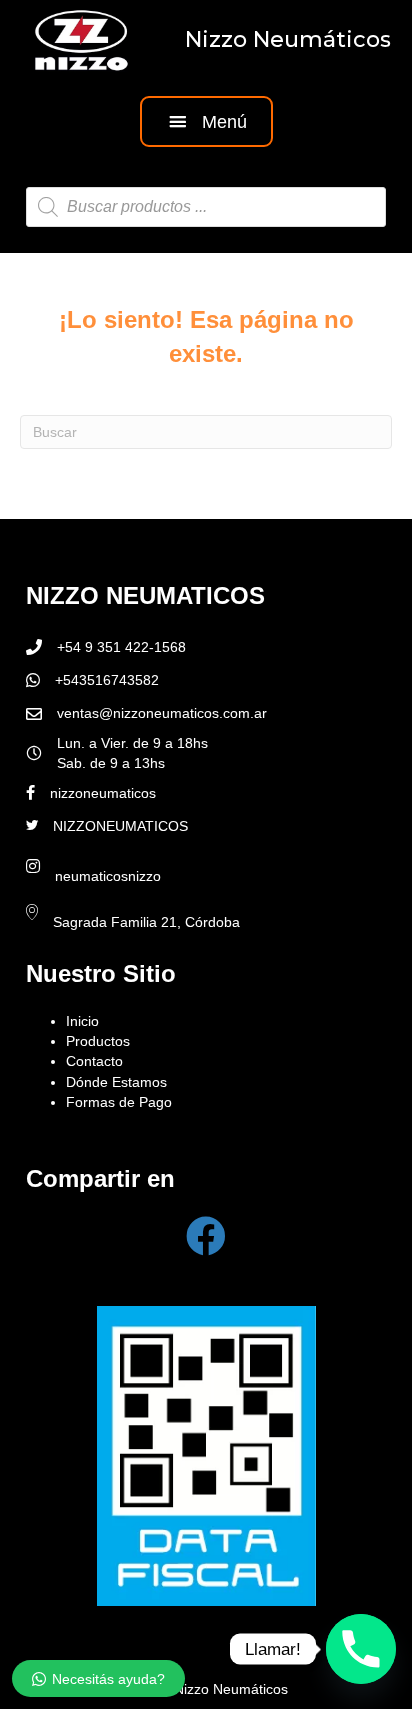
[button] (206, 121)
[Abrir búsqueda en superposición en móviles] (206, 207)
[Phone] (361, 1649)
